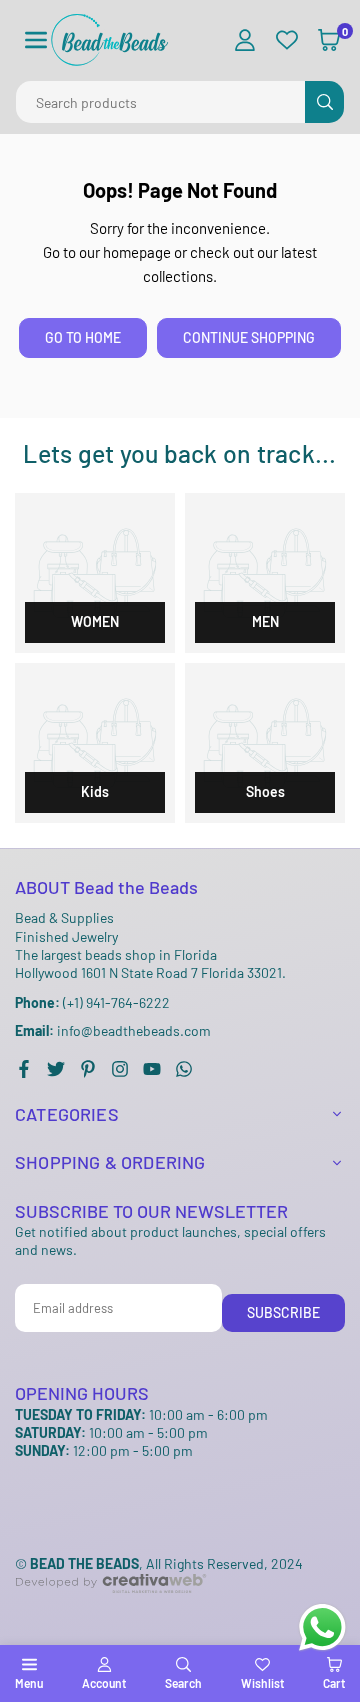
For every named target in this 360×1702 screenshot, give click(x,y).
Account (104, 1683)
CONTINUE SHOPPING (249, 337)
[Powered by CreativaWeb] (111, 1609)
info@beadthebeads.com (113, 1031)
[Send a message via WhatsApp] (322, 1627)
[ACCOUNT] (245, 40)
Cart (334, 1683)
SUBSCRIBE (283, 1312)
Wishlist (262, 1683)
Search (183, 1683)
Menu (29, 1683)
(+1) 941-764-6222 (92, 1002)
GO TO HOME (83, 337)
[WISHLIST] (287, 40)
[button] (36, 40)
